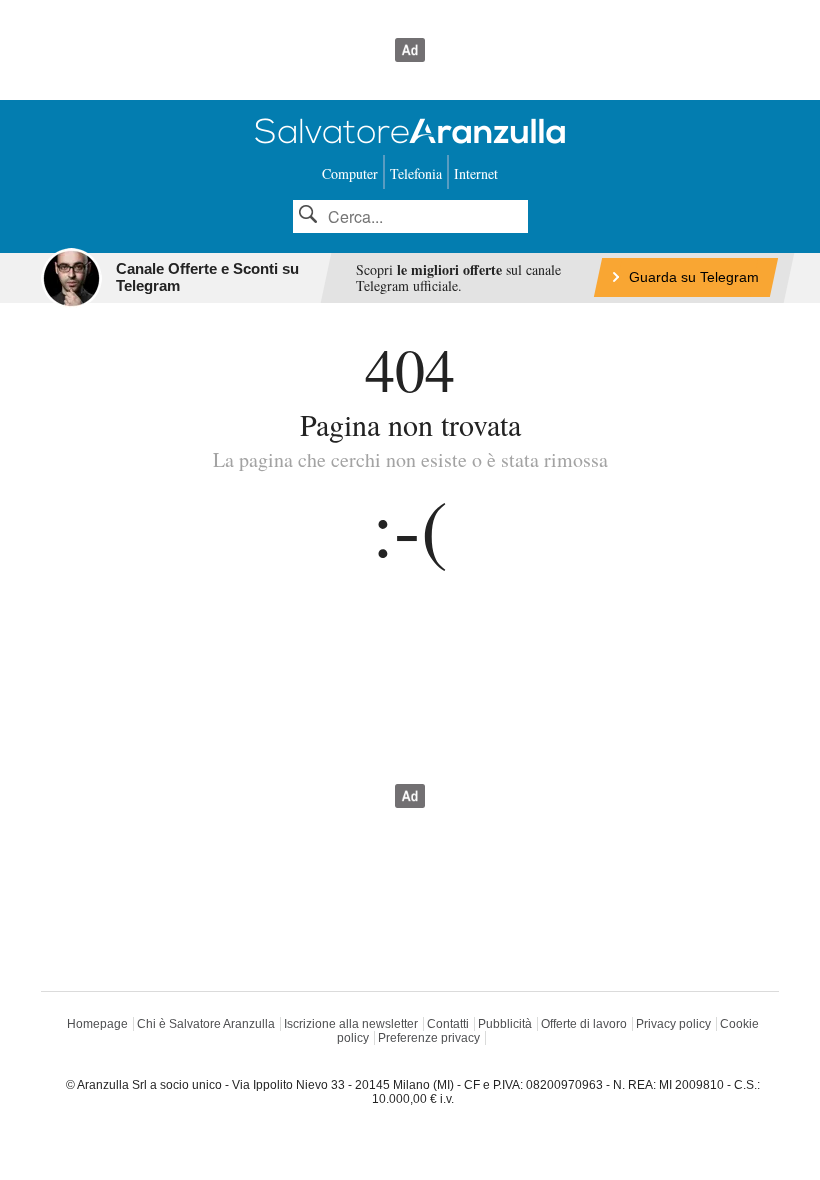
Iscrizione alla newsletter (351, 1024)
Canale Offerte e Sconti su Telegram (207, 277)
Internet (476, 173)
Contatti (448, 1024)
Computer (350, 173)
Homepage (97, 1024)
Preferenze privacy (429, 1038)
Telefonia (416, 173)
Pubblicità (505, 1024)
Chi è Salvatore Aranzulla (206, 1024)
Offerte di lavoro (584, 1024)
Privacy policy (673, 1024)
